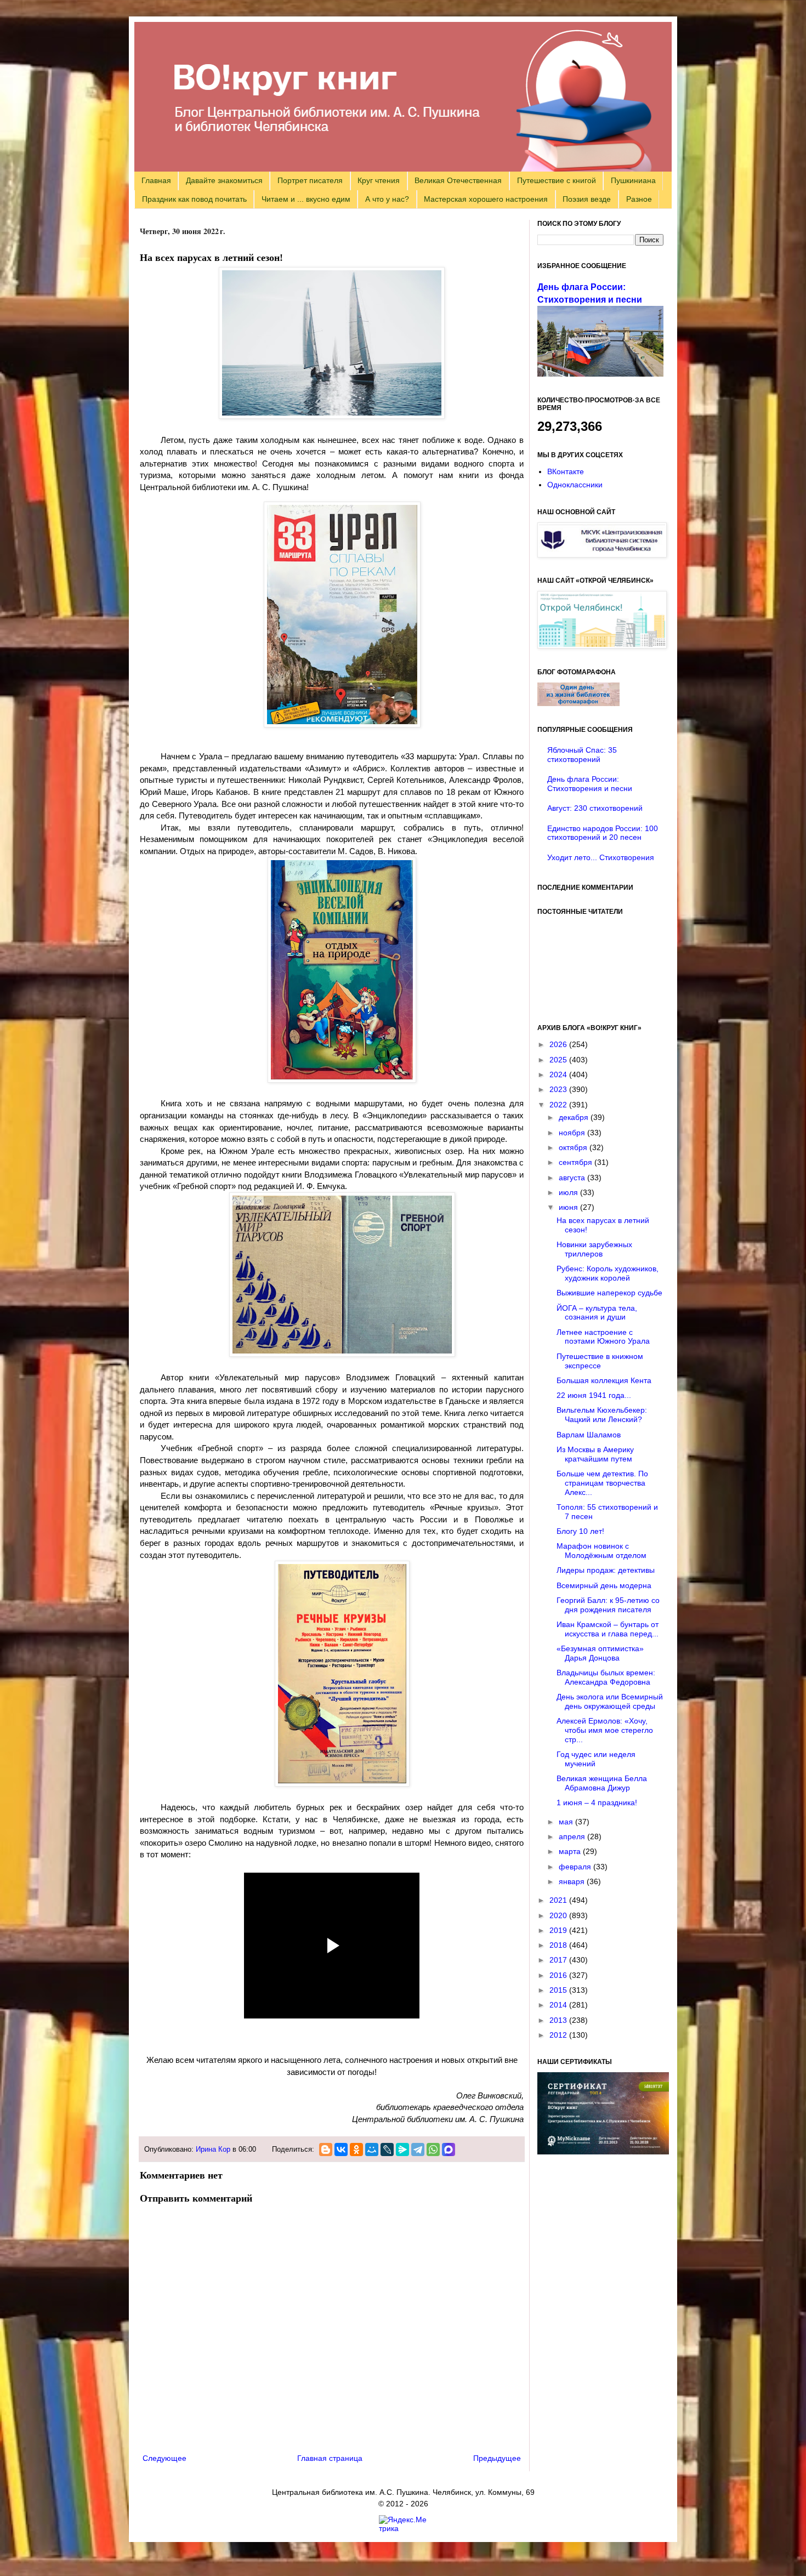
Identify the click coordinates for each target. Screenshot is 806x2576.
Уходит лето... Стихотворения (601, 857)
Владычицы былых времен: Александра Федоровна (606, 1677)
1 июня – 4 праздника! (597, 1802)
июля (569, 1192)
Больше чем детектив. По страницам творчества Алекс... (602, 1483)
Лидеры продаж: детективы (606, 1570)
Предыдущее (497, 2458)
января (573, 1881)
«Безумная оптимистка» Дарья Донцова (600, 1653)
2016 (559, 1975)
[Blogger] (326, 2149)
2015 (559, 1990)
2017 (559, 1960)
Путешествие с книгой (557, 180)
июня (569, 1207)
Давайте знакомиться (224, 180)
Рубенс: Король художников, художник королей (608, 1273)
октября (574, 1147)
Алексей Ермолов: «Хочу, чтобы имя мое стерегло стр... (605, 1730)
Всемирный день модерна (604, 1585)
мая (567, 1822)
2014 (559, 2005)
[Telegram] (418, 2149)
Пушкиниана (633, 180)
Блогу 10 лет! (580, 1531)
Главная (156, 180)
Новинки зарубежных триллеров (594, 1249)
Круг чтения (379, 180)
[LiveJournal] (387, 2149)
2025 (559, 1060)
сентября (577, 1162)
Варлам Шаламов (589, 1435)
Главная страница (330, 2458)
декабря (575, 1117)
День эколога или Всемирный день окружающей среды (610, 1701)
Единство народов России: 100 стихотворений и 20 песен (603, 833)
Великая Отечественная (458, 180)
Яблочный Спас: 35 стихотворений (582, 755)
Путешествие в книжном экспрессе (600, 1361)
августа (573, 1178)
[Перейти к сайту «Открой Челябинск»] (602, 646)
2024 (559, 1074)
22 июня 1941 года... (594, 1395)
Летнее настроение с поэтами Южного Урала (603, 1337)
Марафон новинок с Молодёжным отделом (601, 1551)
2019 (559, 1930)
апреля (573, 1836)
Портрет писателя (310, 180)
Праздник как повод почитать (194, 199)
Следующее (164, 2458)
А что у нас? (387, 199)
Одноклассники (575, 485)
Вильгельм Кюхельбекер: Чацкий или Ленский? (602, 1415)
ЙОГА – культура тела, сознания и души (597, 1313)
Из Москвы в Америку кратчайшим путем (595, 1454)
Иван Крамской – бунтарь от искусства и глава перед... (608, 1629)
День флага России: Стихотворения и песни (590, 784)
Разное (639, 199)
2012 (559, 2035)
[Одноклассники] (356, 2149)
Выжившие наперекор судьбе (609, 1293)
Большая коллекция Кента (604, 1380)
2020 (559, 1915)
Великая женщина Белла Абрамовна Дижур (602, 1783)
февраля (576, 1867)
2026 (559, 1044)
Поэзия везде (587, 199)
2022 (559, 1105)
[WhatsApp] (433, 2149)
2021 (559, 1900)
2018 (559, 1945)
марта (571, 1851)
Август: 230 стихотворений (595, 808)
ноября (573, 1133)
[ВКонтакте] (341, 2149)
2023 (559, 1089)
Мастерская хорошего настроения (486, 199)
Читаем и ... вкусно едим (306, 199)
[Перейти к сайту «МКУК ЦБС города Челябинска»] (602, 555)
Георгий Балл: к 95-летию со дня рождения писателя (608, 1605)
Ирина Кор (213, 2149)
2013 (559, 2020)
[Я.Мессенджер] (402, 2149)
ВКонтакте (566, 471)
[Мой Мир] (372, 2149)
